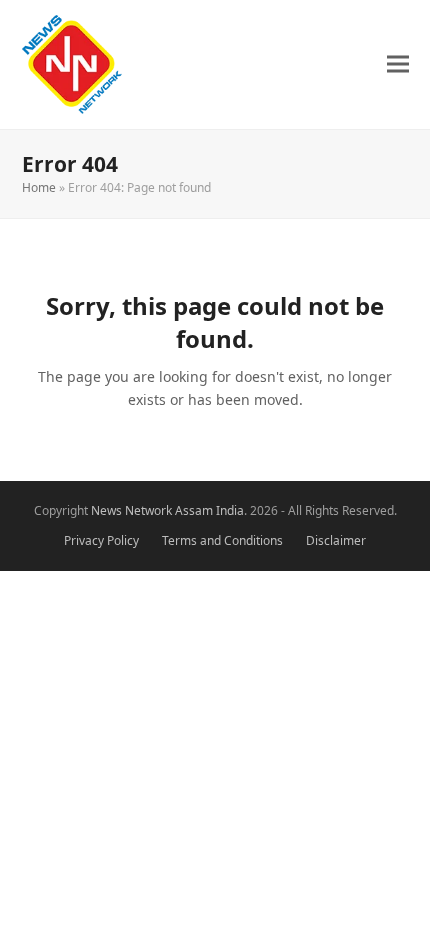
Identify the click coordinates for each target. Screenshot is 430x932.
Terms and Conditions (222, 540)
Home (39, 187)
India (230, 510)
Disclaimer (336, 540)
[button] (398, 64)
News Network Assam (152, 510)
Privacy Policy (101, 540)
